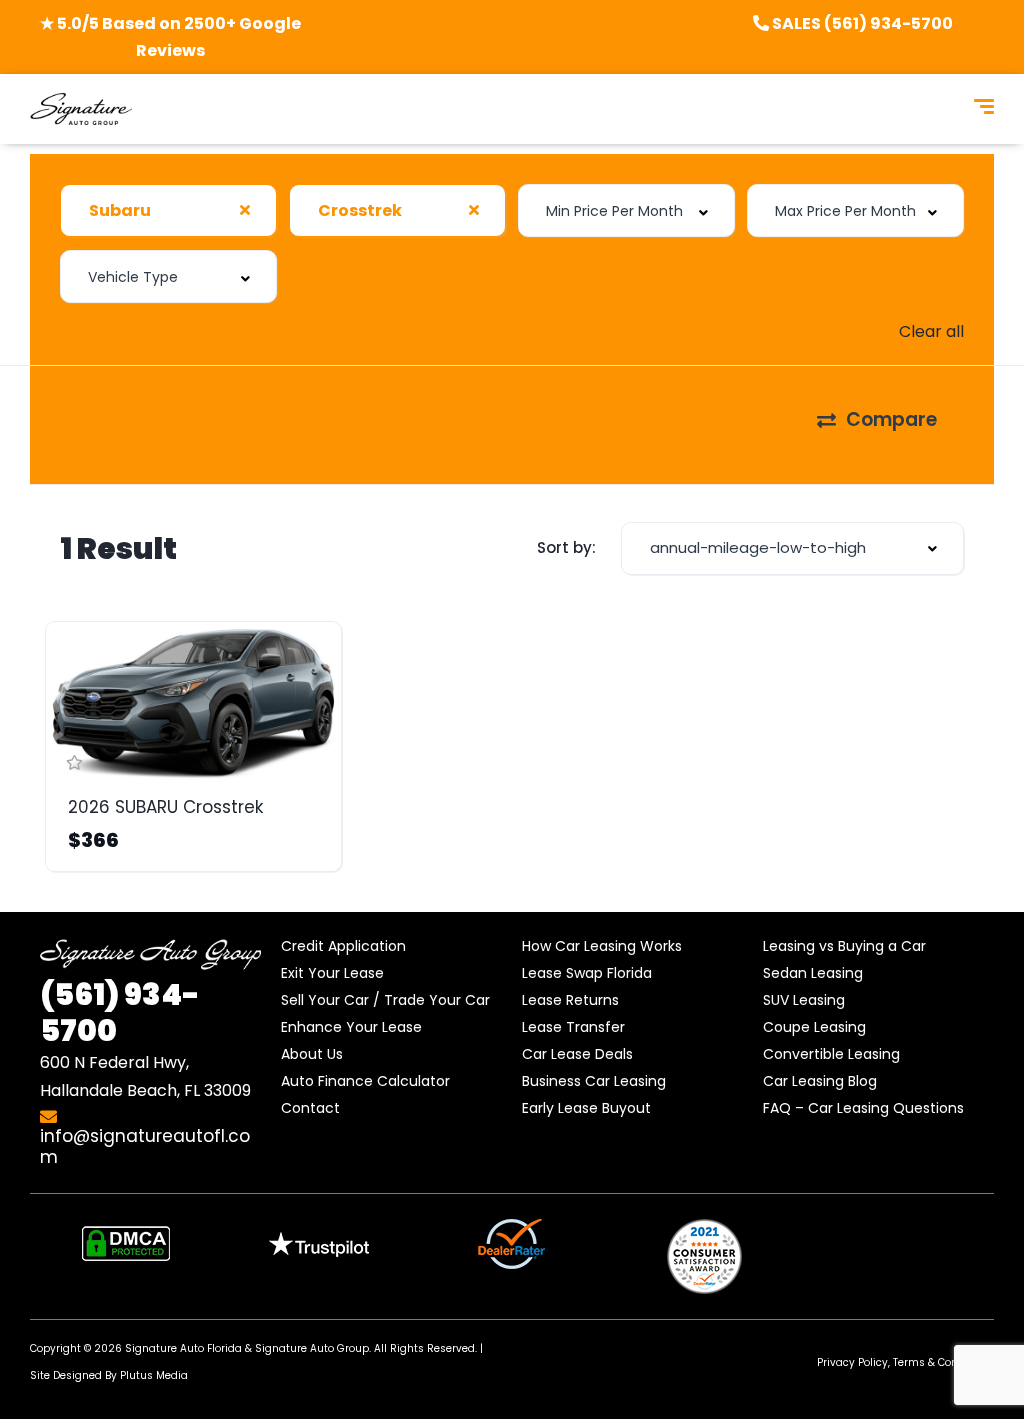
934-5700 (120, 1012)
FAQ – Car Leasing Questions (863, 1108)
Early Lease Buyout (586, 1108)
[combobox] (168, 210)
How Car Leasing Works (602, 946)
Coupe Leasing (814, 1027)
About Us (312, 1054)
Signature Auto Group (312, 1348)
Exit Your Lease (332, 973)
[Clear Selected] (245, 210)
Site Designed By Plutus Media (109, 1375)
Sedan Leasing (813, 973)
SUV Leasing (804, 1000)
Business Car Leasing (594, 1081)
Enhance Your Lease (351, 1027)
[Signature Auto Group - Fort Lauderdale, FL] (81, 109)
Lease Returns (570, 1000)
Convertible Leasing (831, 1054)
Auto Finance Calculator (365, 1081)
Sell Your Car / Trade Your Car (385, 1000)
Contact (310, 1108)
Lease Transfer (573, 1027)
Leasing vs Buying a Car (844, 946)
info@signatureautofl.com (145, 1146)
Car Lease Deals (577, 1054)
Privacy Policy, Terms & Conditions (905, 1362)
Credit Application (343, 946)
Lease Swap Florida (587, 973)
